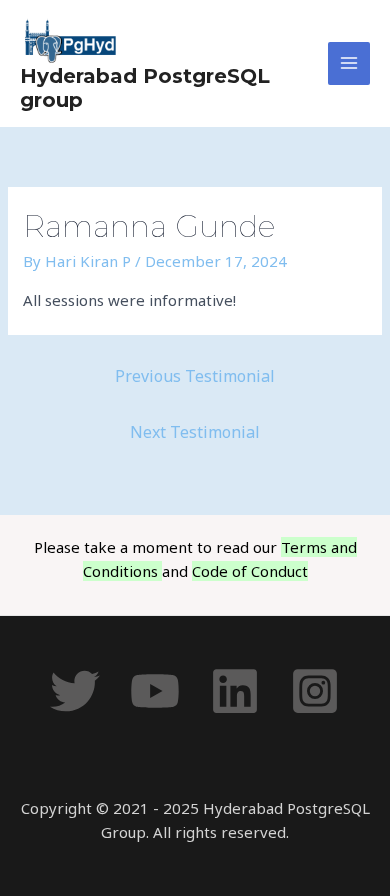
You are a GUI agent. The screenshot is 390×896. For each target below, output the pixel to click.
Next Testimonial (195, 432)
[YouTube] (155, 691)
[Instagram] (315, 691)
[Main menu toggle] (349, 63)
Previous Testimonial (195, 376)
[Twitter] (75, 691)
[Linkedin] (235, 691)
